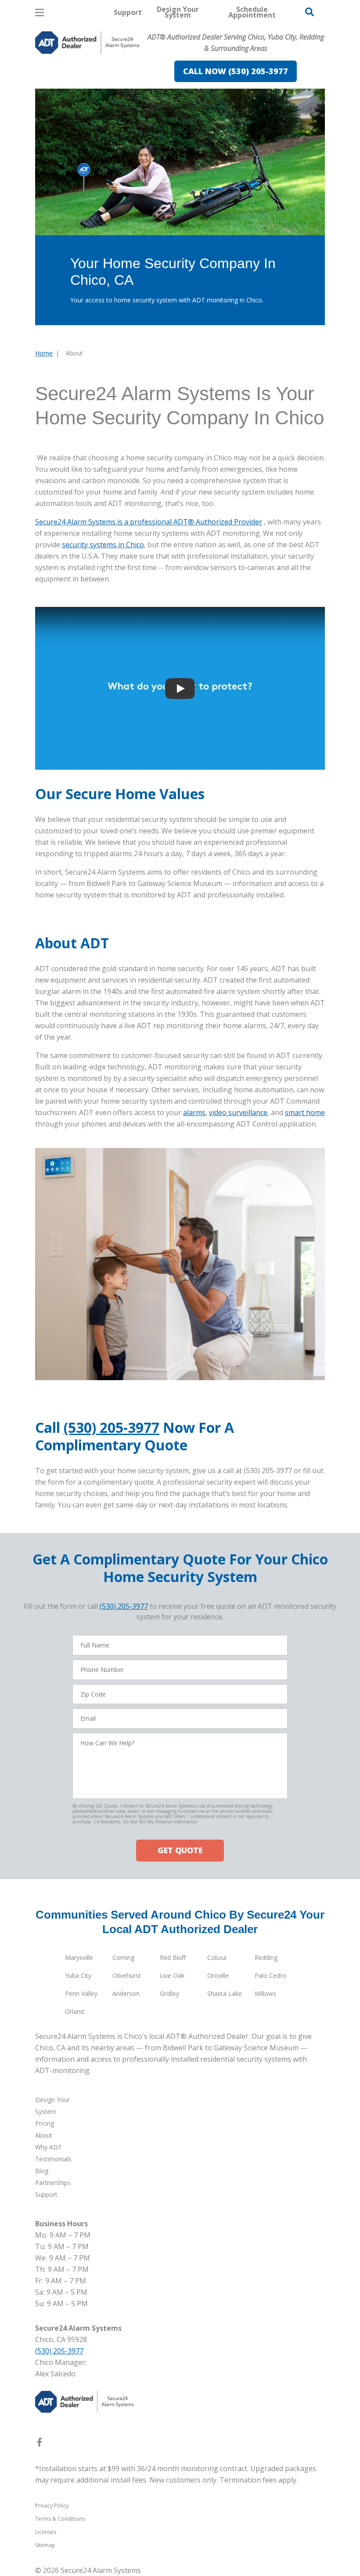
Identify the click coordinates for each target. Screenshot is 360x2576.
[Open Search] (310, 12)
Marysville (79, 1957)
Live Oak (172, 1975)
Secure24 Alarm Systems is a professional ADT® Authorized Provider (149, 522)
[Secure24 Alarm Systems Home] (87, 43)
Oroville (218, 1975)
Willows (265, 1993)
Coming (123, 1957)
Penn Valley (81, 1993)
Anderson (126, 1993)
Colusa (217, 1957)
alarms (194, 1112)
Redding (266, 1957)
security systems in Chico (103, 545)
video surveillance (238, 1112)
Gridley (169, 1993)
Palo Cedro (270, 1975)
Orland (74, 2011)
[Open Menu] (40, 13)
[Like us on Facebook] (40, 2444)
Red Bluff (173, 1957)
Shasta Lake (225, 1993)
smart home (305, 1112)
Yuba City (78, 1975)
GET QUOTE (180, 1850)
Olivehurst (127, 1975)
